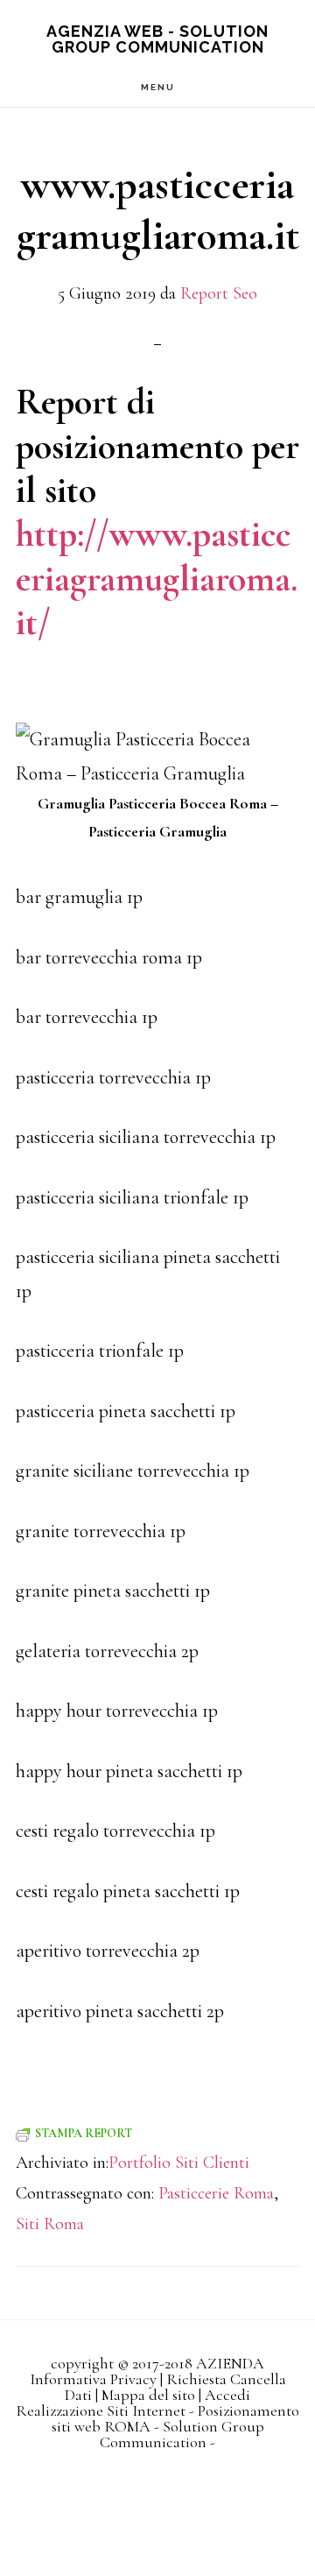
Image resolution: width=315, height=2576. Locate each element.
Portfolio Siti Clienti (179, 2163)
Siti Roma (50, 2224)
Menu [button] (158, 87)
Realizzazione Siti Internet (101, 2410)
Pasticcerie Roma (216, 2193)
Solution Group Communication (182, 2434)
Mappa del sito (148, 2395)
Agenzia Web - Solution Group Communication (157, 39)
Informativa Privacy (93, 2379)
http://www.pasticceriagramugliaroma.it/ (157, 578)
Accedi (227, 2395)
